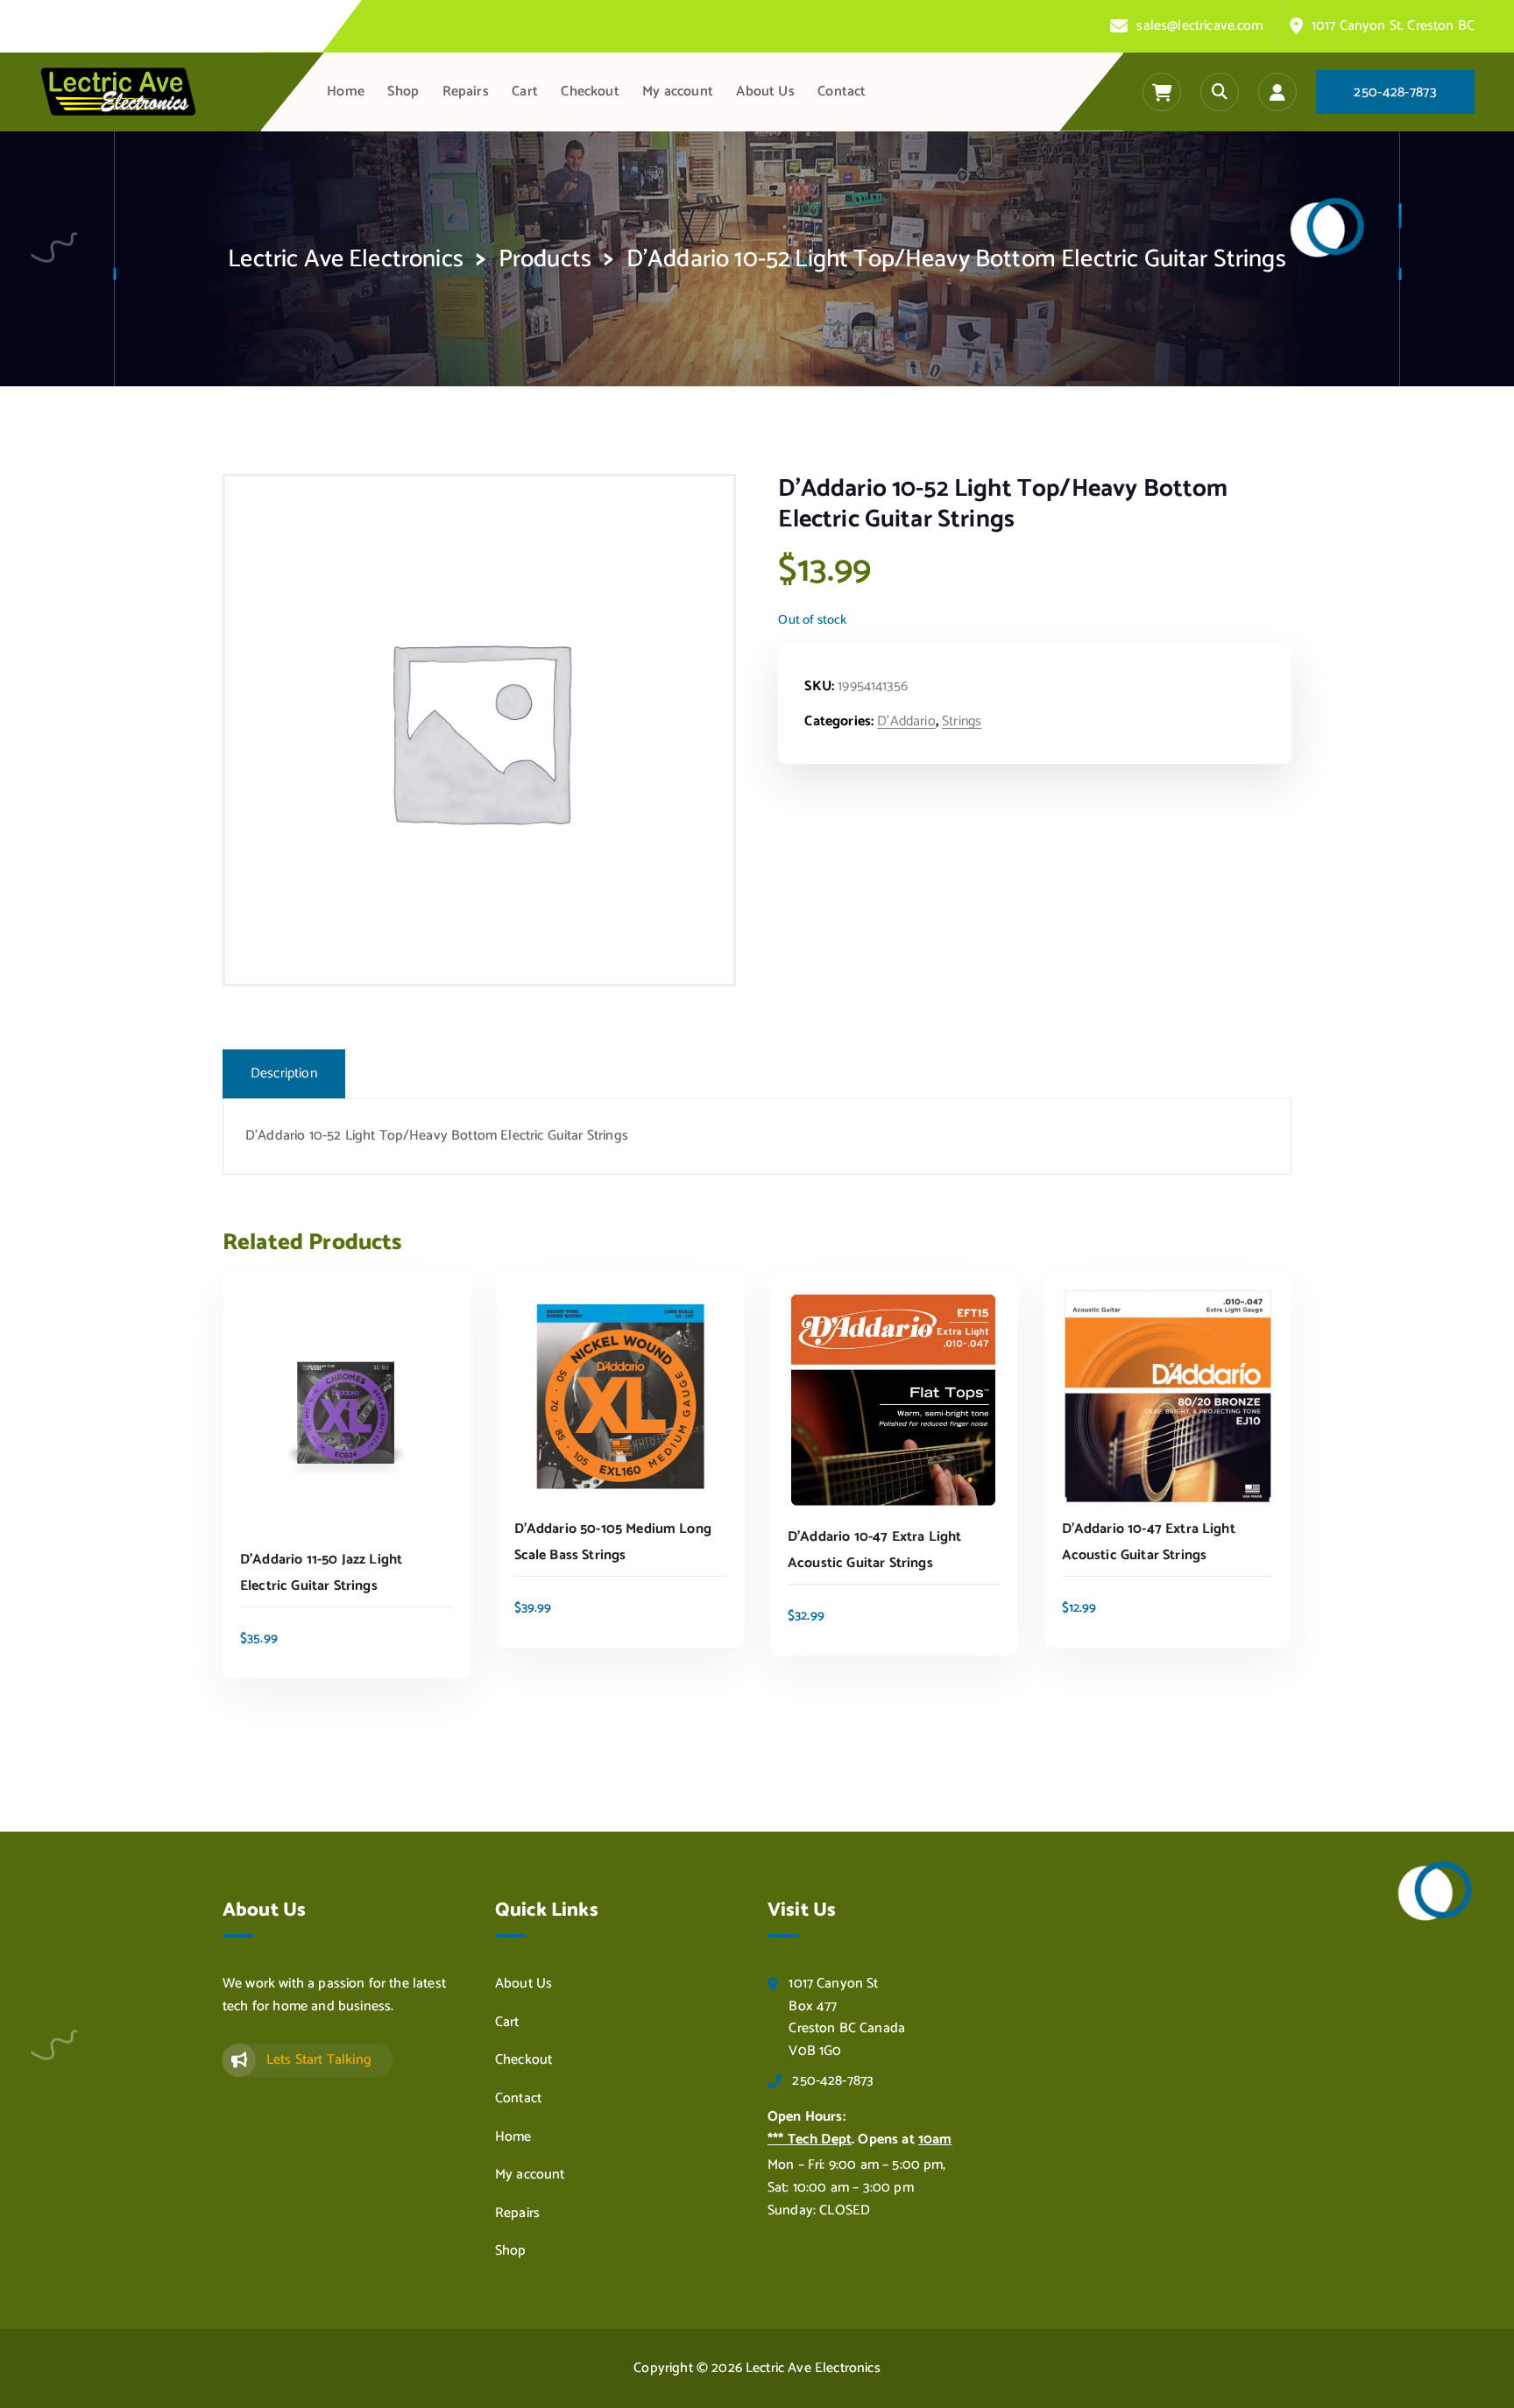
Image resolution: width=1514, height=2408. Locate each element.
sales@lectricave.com (1199, 26)
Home (346, 92)
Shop (403, 92)
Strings (962, 721)
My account (678, 92)
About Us (765, 92)
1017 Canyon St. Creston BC (1393, 26)
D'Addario (906, 721)
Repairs (466, 92)
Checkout (590, 92)
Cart (525, 92)
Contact (842, 92)
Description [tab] (284, 1073)
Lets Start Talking (319, 2060)
